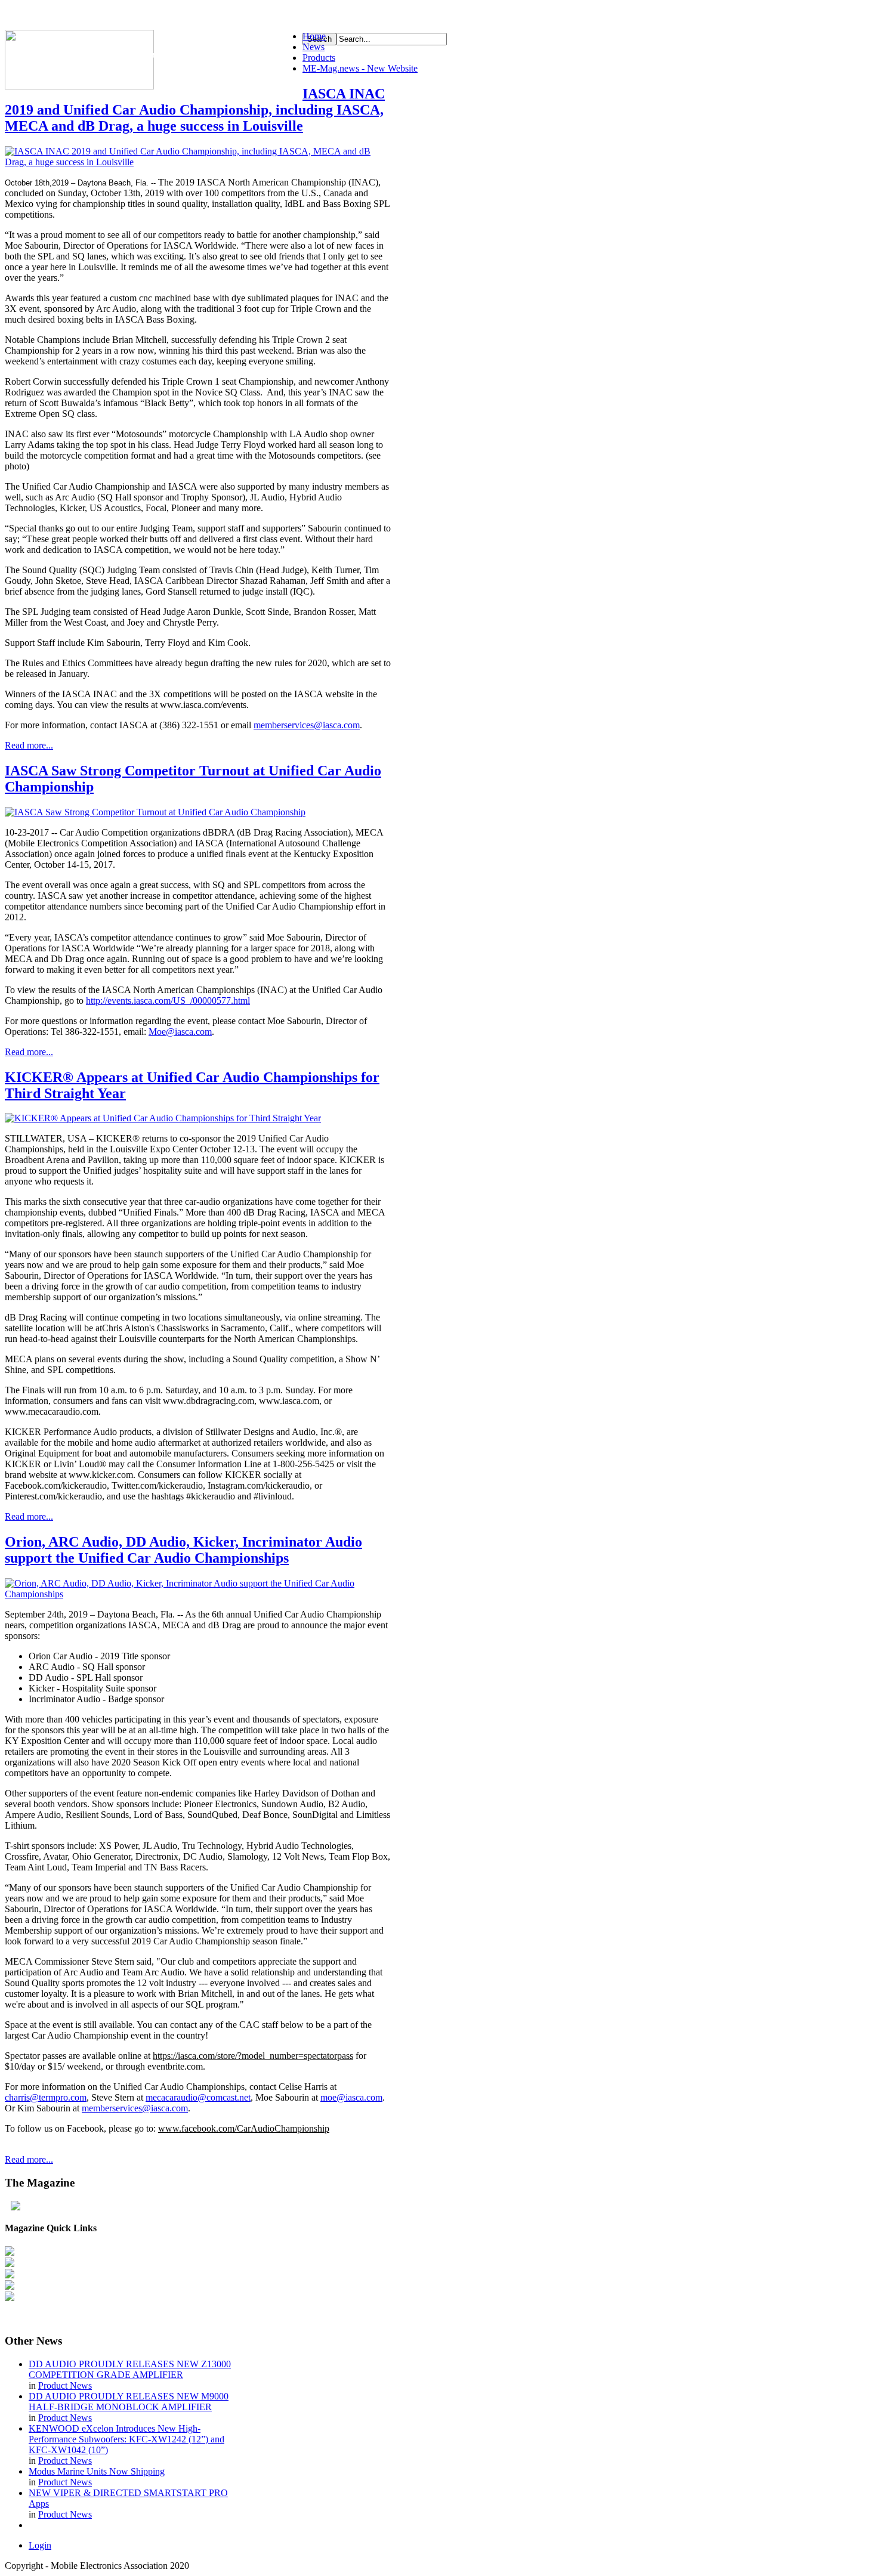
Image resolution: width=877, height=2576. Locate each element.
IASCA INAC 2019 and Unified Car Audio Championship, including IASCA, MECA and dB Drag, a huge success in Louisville (195, 110)
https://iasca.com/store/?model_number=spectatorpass (253, 2056)
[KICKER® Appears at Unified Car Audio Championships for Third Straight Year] (163, 1118)
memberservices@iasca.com (307, 725)
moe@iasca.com (351, 2097)
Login (40, 2545)
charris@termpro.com (46, 2097)
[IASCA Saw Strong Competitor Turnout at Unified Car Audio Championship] (155, 812)
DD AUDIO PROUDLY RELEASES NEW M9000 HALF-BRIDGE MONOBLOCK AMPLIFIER (129, 2402)
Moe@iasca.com (180, 1032)
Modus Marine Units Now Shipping (97, 2471)
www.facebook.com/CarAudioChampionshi (241, 2128)
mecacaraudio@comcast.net (198, 2097)
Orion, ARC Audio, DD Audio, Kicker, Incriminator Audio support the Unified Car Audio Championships (183, 1550)
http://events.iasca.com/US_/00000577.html (168, 1001)
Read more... (29, 745)
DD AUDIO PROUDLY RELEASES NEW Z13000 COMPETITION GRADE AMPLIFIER (130, 2369)
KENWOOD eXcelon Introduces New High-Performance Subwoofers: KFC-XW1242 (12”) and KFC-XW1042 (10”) (126, 2439)
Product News (65, 2385)
